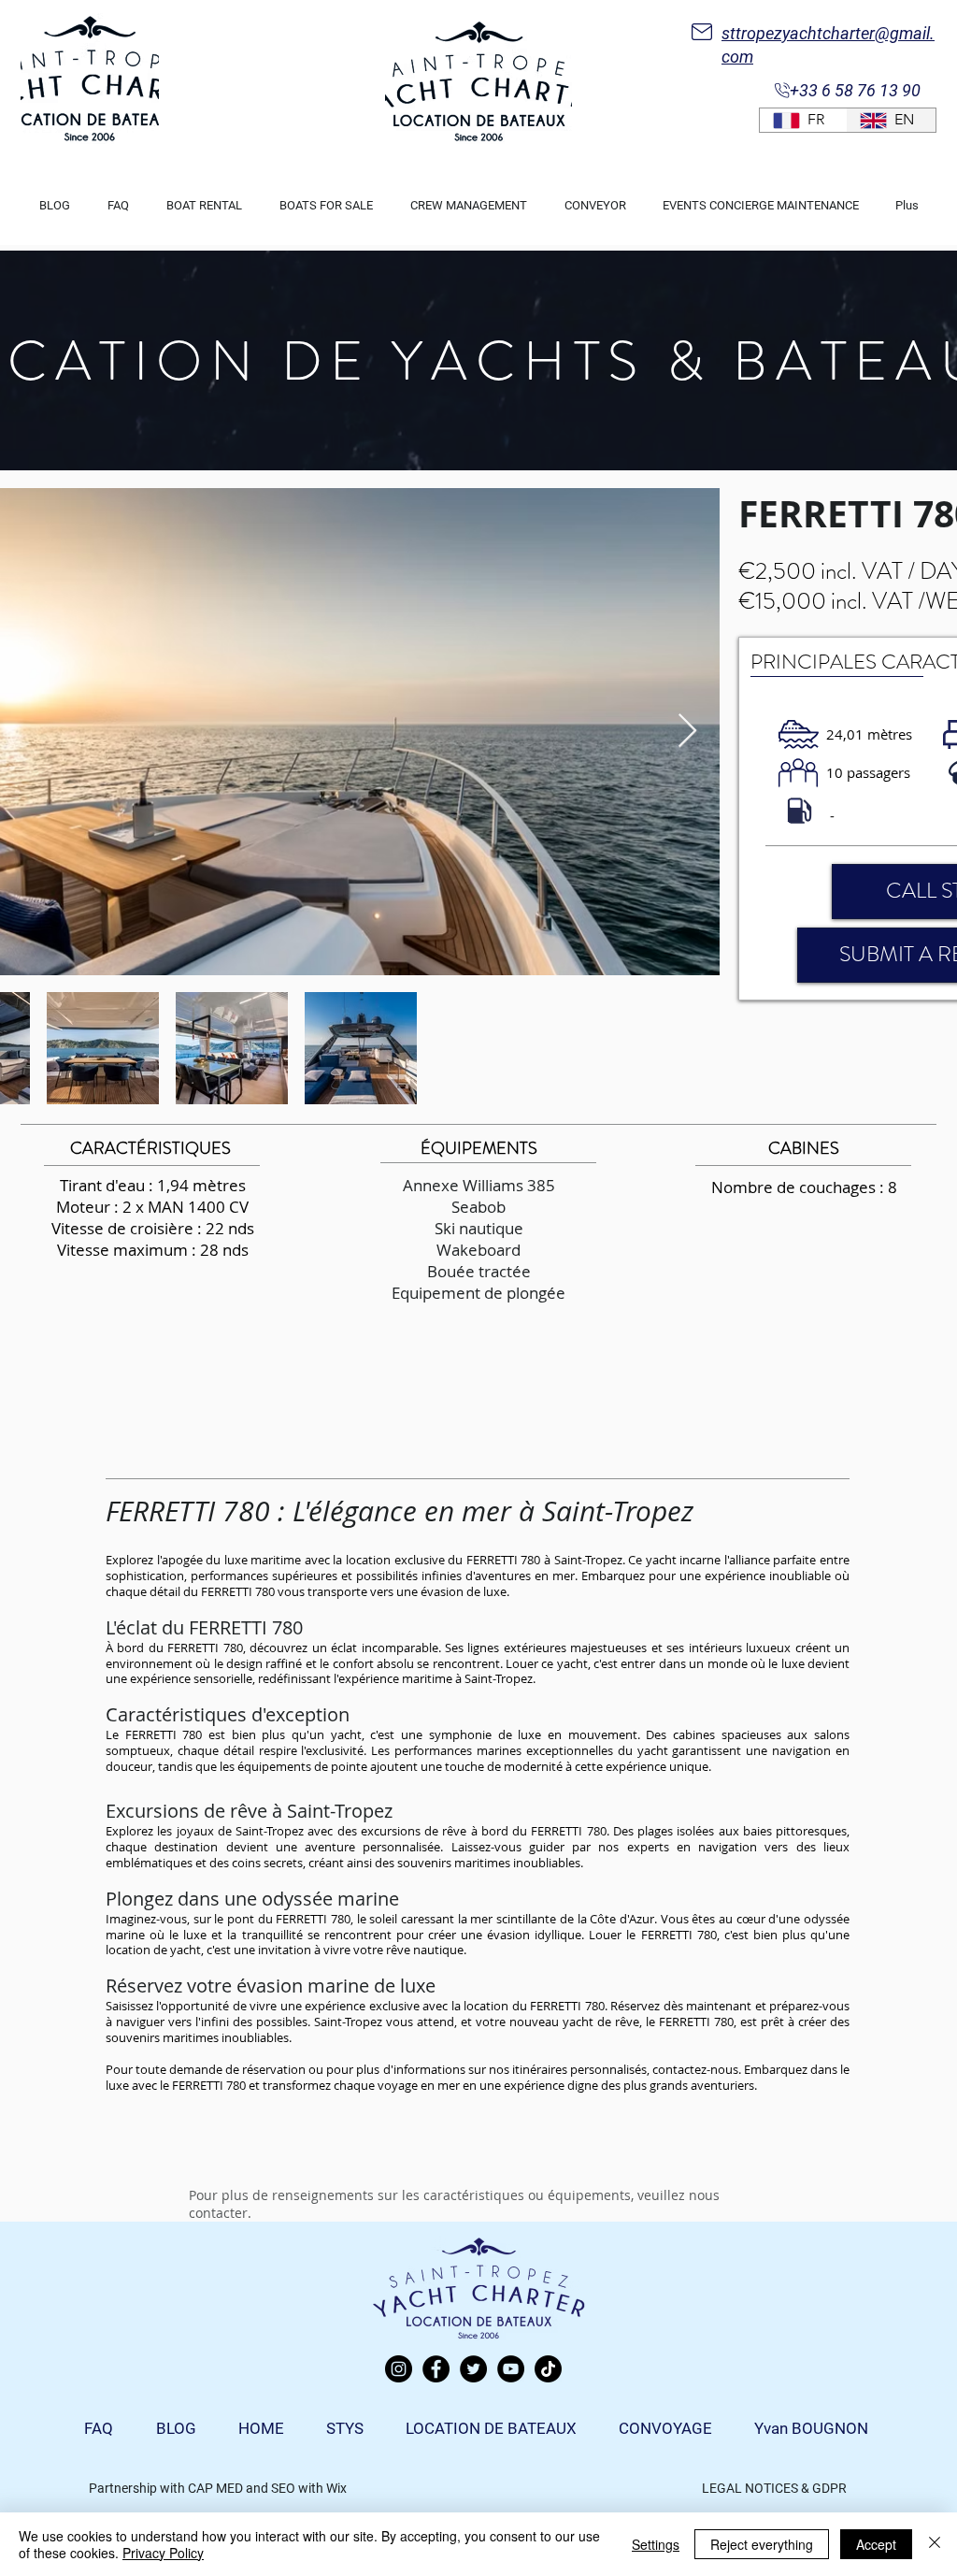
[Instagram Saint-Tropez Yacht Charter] (399, 2369)
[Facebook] (436, 2369)
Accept (876, 2544)
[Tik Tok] (548, 2369)
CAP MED (215, 2488)
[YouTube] (511, 2369)
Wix (336, 2488)
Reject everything (762, 2544)
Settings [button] (656, 2544)
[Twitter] (473, 2369)
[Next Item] (687, 732)
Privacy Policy (163, 2553)
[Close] (935, 2544)
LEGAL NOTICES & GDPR (774, 2488)
